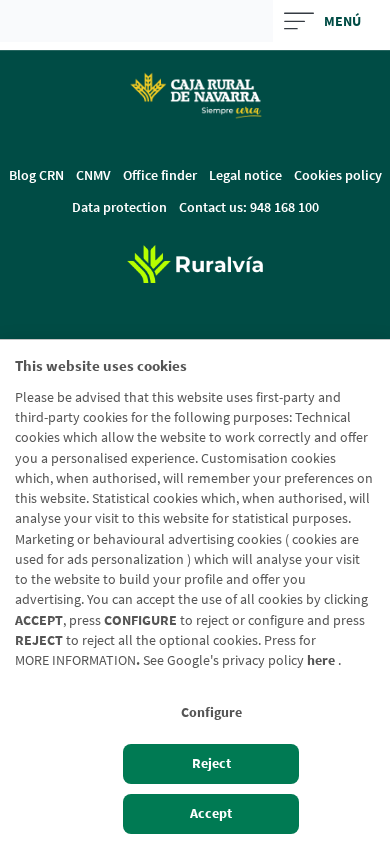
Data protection (119, 207)
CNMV (93, 175)
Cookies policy (338, 175)
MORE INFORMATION (75, 660)
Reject (211, 763)
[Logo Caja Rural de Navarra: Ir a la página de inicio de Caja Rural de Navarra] (195, 95)
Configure (211, 712)
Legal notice (245, 175)
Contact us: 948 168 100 (249, 207)
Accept (211, 813)
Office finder (160, 175)
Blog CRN (36, 175)
